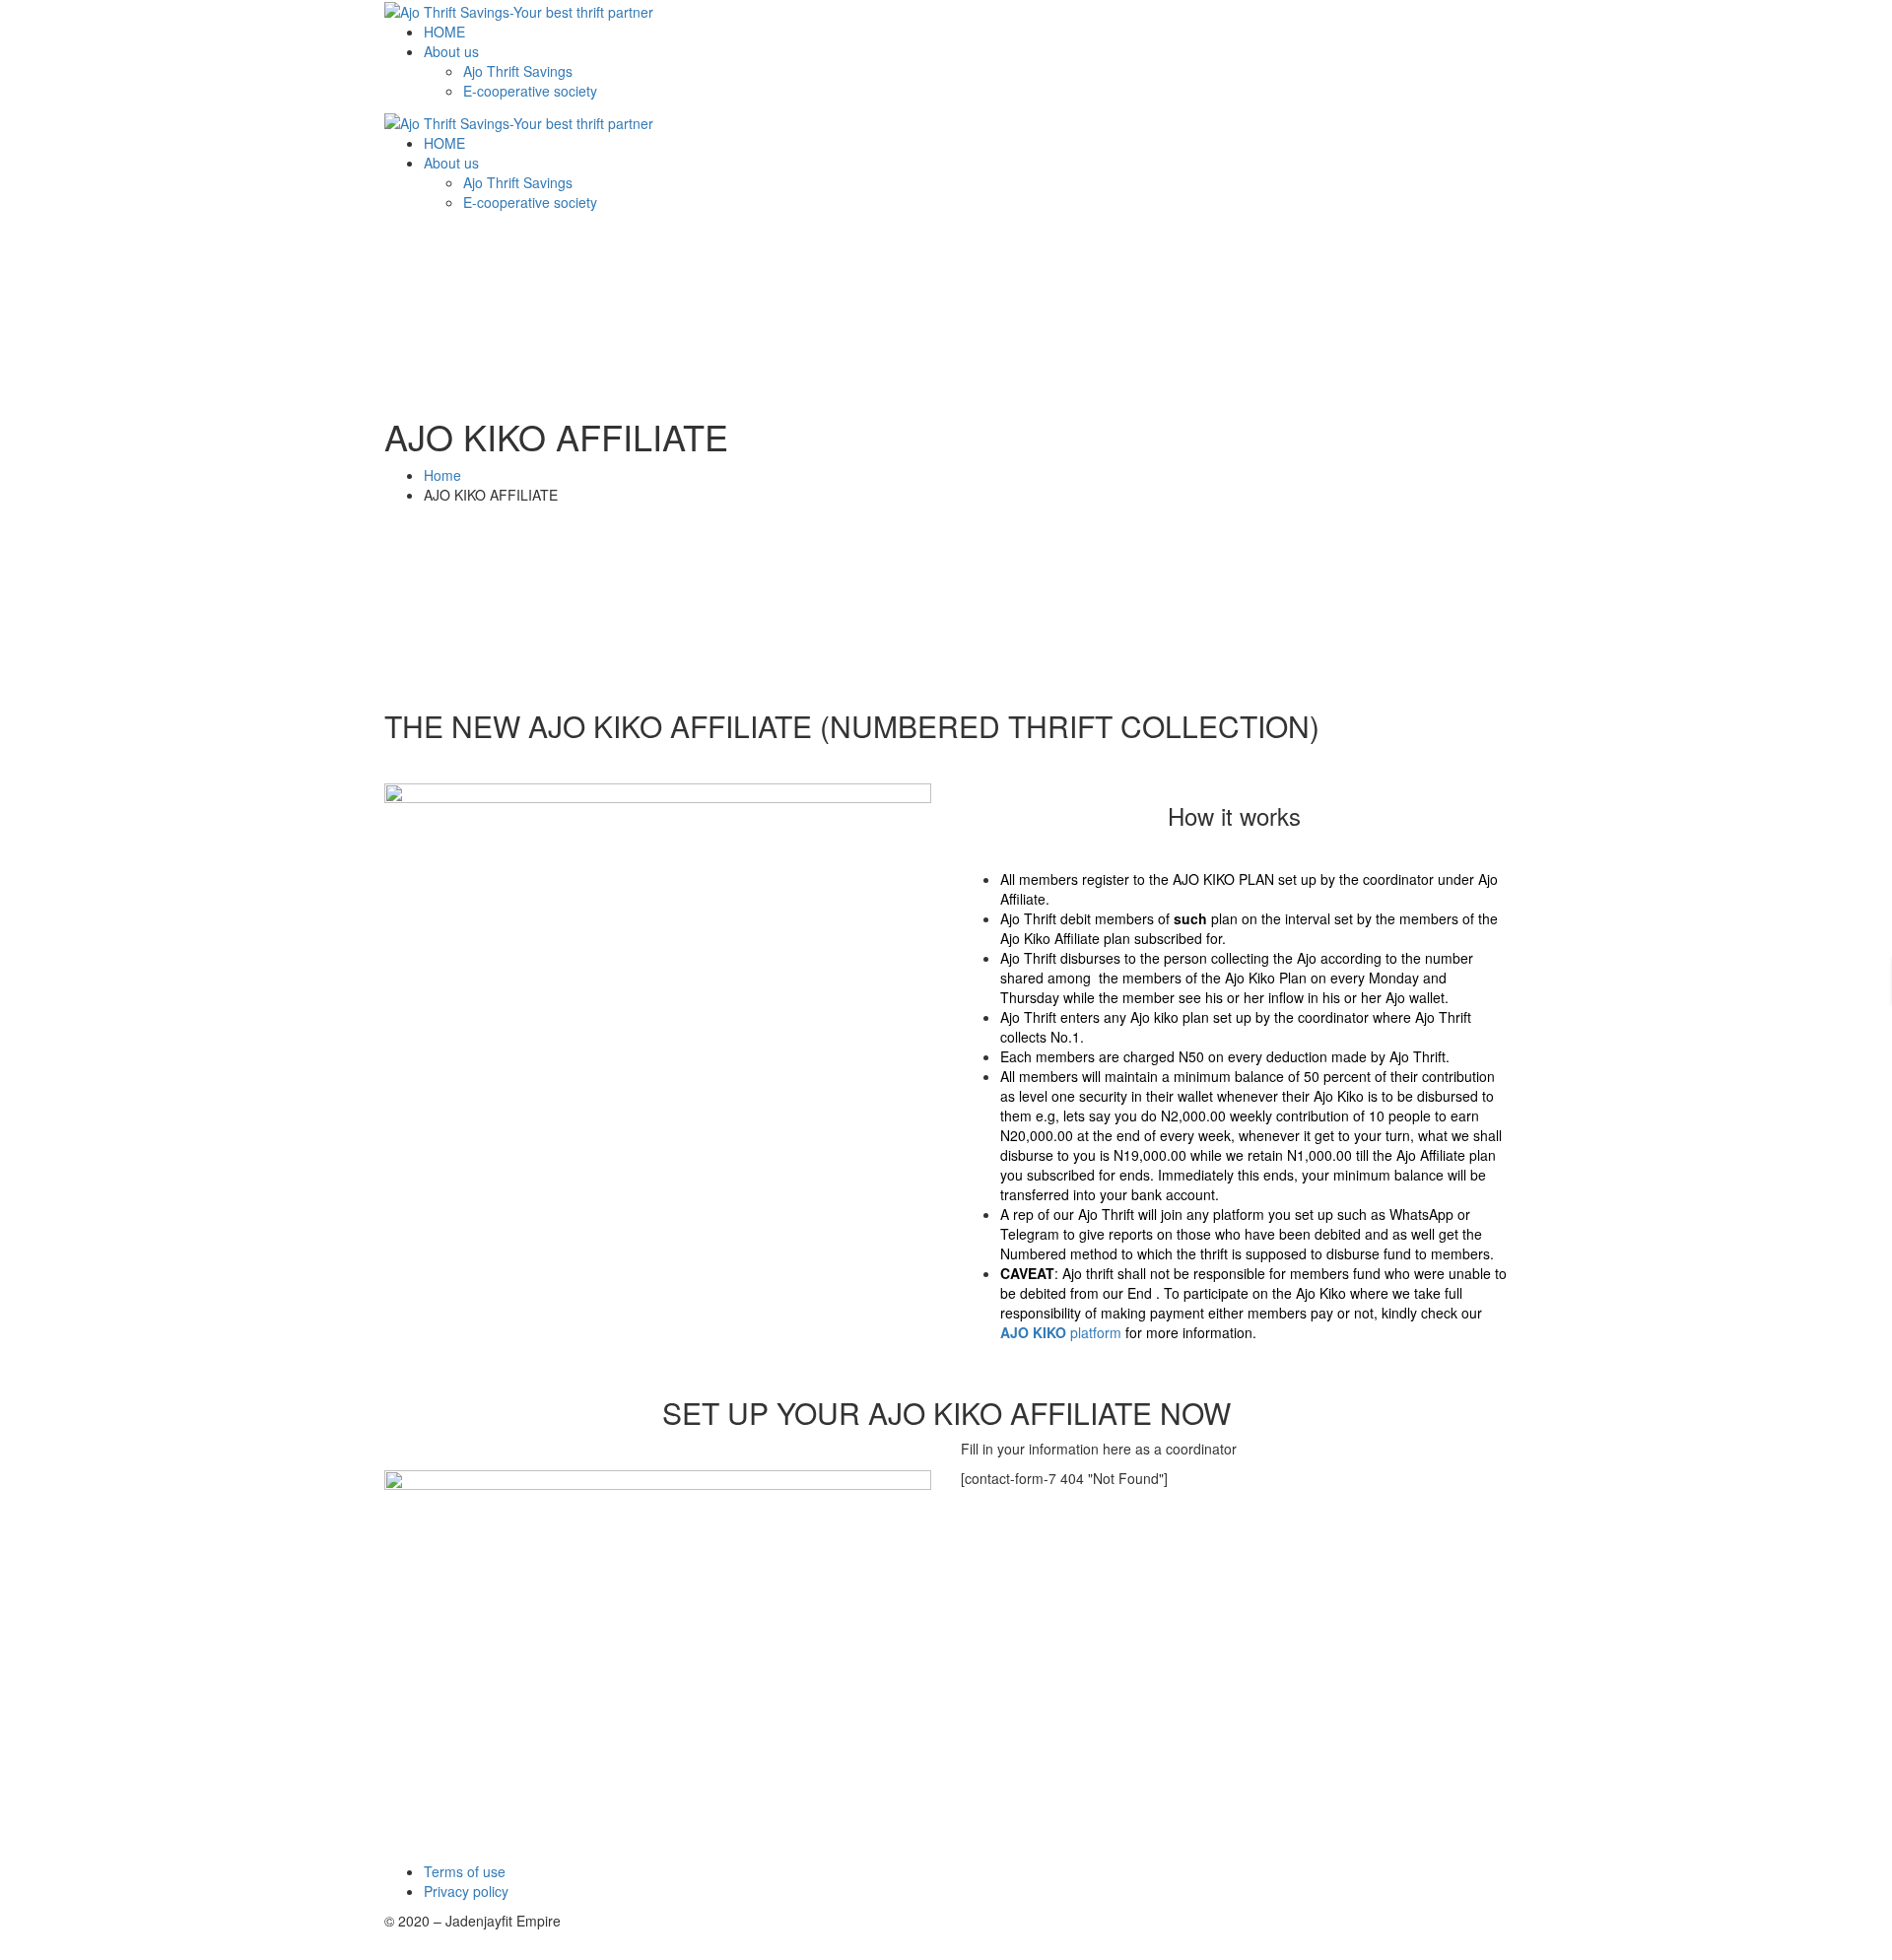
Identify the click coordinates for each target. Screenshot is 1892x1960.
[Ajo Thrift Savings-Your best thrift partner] (519, 10)
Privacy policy (466, 1891)
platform (1061, 1332)
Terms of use (465, 1871)
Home (442, 475)
